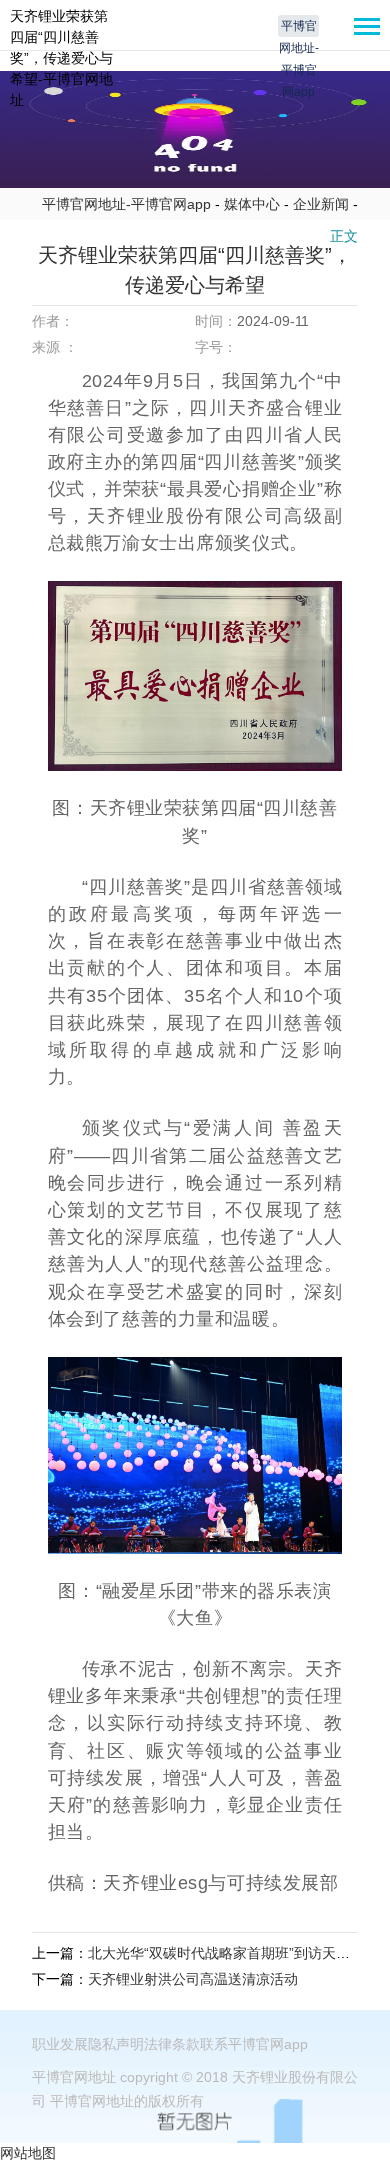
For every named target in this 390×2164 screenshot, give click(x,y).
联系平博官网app (254, 2044)
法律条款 (172, 2044)
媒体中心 (252, 204)
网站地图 (28, 2153)
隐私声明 (116, 2044)
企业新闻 (321, 204)
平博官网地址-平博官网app (299, 28)
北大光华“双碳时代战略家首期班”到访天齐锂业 (233, 1953)
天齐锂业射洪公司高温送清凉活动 (193, 1979)
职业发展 (60, 2044)
